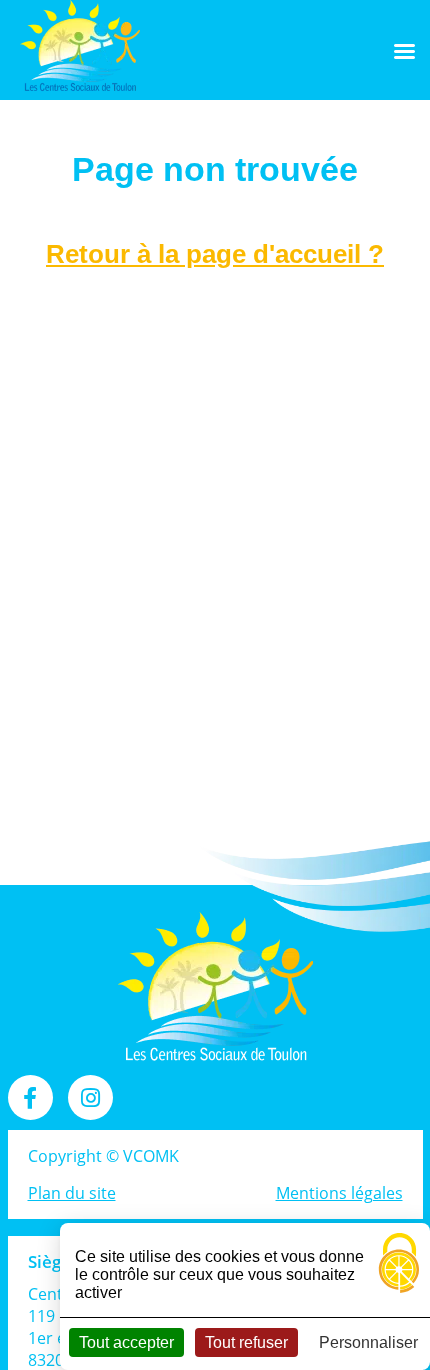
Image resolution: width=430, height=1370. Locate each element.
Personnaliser (368, 1342)
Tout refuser (246, 1342)
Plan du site (72, 1193)
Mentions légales (339, 1193)
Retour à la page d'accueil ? (215, 254)
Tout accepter (126, 1342)
